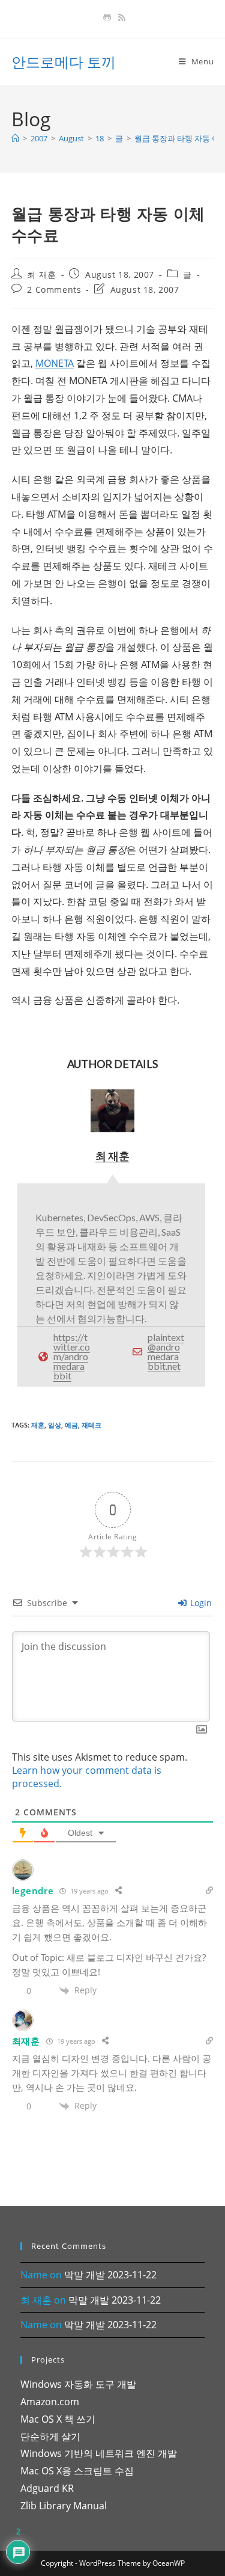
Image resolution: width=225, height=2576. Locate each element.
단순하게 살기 (50, 2436)
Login (200, 1603)
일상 (55, 1425)
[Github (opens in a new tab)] (107, 17)
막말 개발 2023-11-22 (110, 2275)
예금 (71, 1425)
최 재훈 (41, 274)
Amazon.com (50, 2402)
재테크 (91, 1425)
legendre (33, 1891)
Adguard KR (47, 2488)
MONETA (55, 363)
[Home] (15, 138)
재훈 (38, 1425)
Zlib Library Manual (64, 2506)
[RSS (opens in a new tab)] (120, 17)
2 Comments (54, 290)
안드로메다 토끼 (64, 62)
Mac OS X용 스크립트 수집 (77, 2471)
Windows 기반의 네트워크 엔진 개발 (99, 2453)
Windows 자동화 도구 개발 (78, 2384)
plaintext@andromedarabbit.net (166, 1351)
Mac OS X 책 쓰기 (58, 2419)
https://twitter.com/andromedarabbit (72, 1356)
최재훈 (26, 2041)
